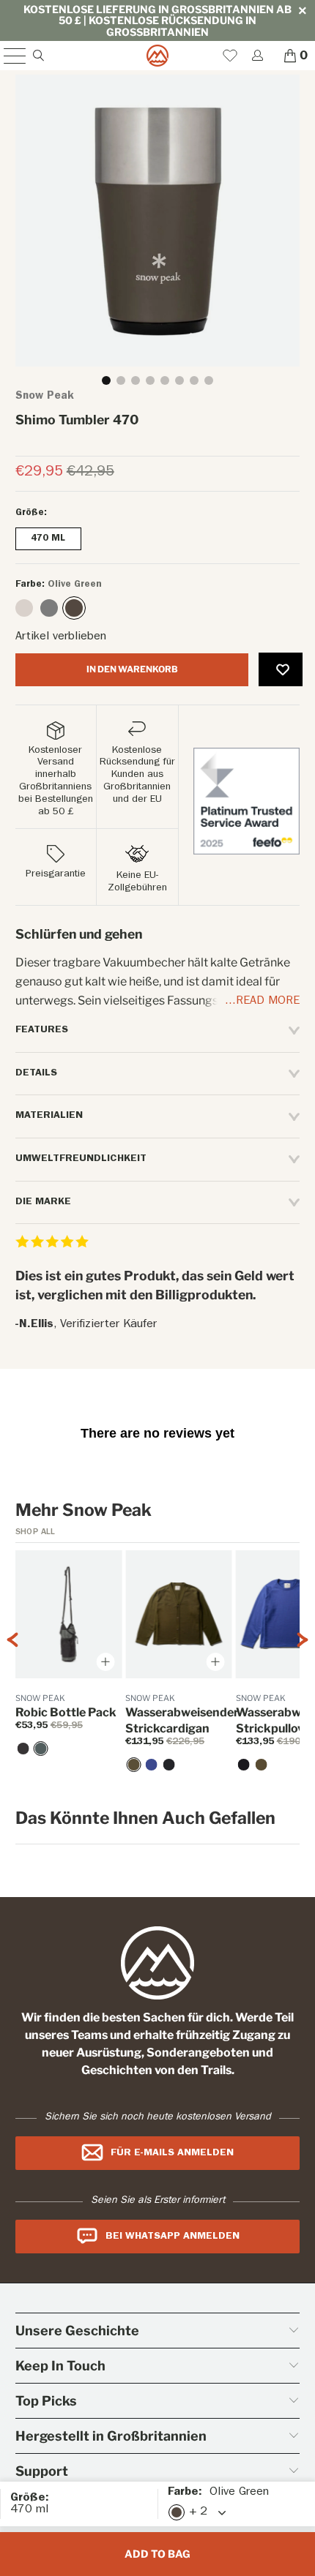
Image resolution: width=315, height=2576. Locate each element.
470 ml (48, 539)
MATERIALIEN (49, 1116)
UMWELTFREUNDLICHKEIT (81, 1159)
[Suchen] (38, 55)
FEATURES (42, 1030)
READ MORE (268, 1002)
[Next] (303, 1671)
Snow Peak (45, 397)
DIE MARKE (43, 1202)
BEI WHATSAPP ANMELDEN (173, 2237)
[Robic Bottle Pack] (41, 1749)
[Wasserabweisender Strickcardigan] (133, 1765)
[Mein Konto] (257, 55)
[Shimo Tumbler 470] (24, 608)
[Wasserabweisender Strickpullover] (244, 1765)
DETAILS (36, 1073)
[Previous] (12, 1671)
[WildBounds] (158, 56)
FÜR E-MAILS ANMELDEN (172, 2153)
